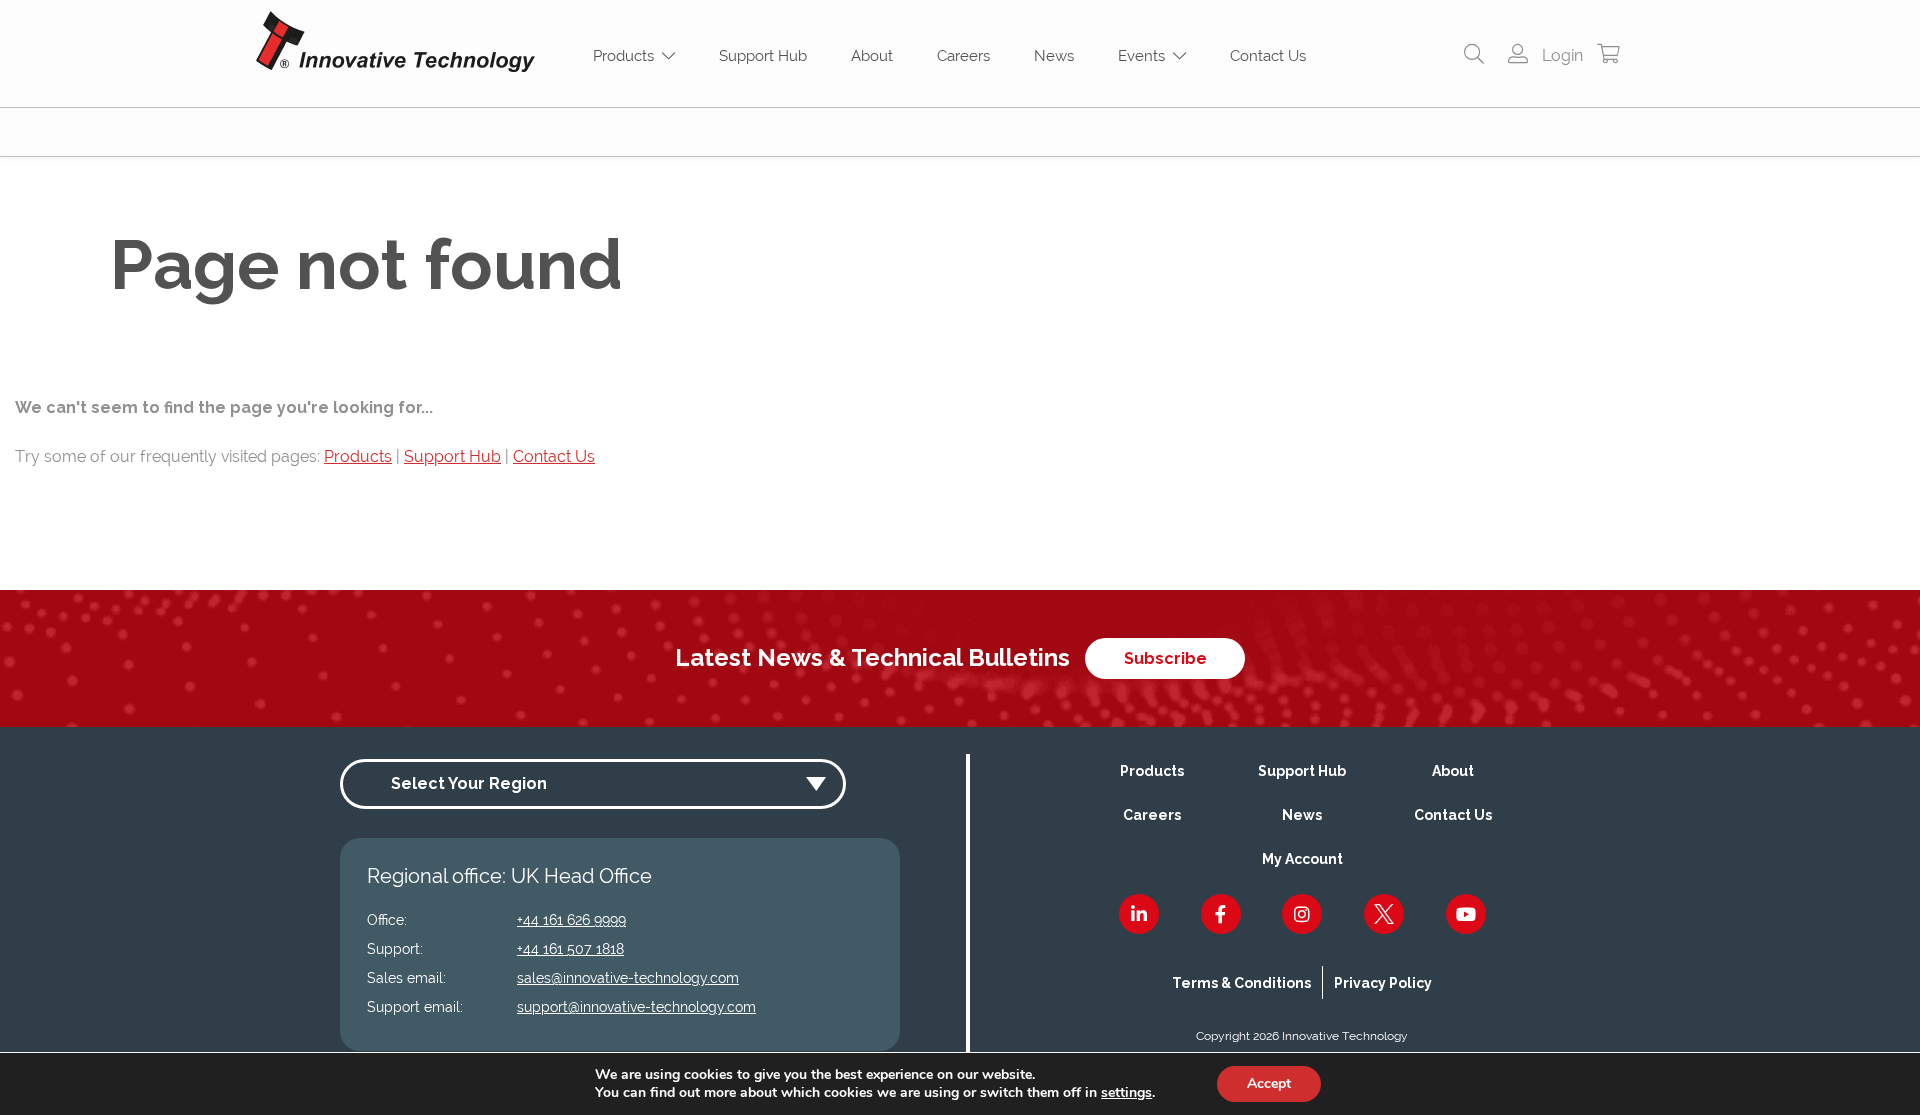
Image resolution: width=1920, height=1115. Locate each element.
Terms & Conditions (1241, 983)
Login (1560, 55)
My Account (1302, 859)
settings (1126, 1093)
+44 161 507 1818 (570, 949)
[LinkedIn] (1139, 914)
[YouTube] (1466, 914)
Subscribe (1165, 658)
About (872, 56)
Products (627, 56)
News (1054, 56)
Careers (963, 56)
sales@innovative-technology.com (628, 978)
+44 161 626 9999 (571, 920)
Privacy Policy (1383, 983)
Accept (1269, 1083)
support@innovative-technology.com (636, 1007)
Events (1145, 56)
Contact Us (1268, 56)
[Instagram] (1302, 914)
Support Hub (763, 56)
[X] (1384, 914)
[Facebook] (1221, 914)
